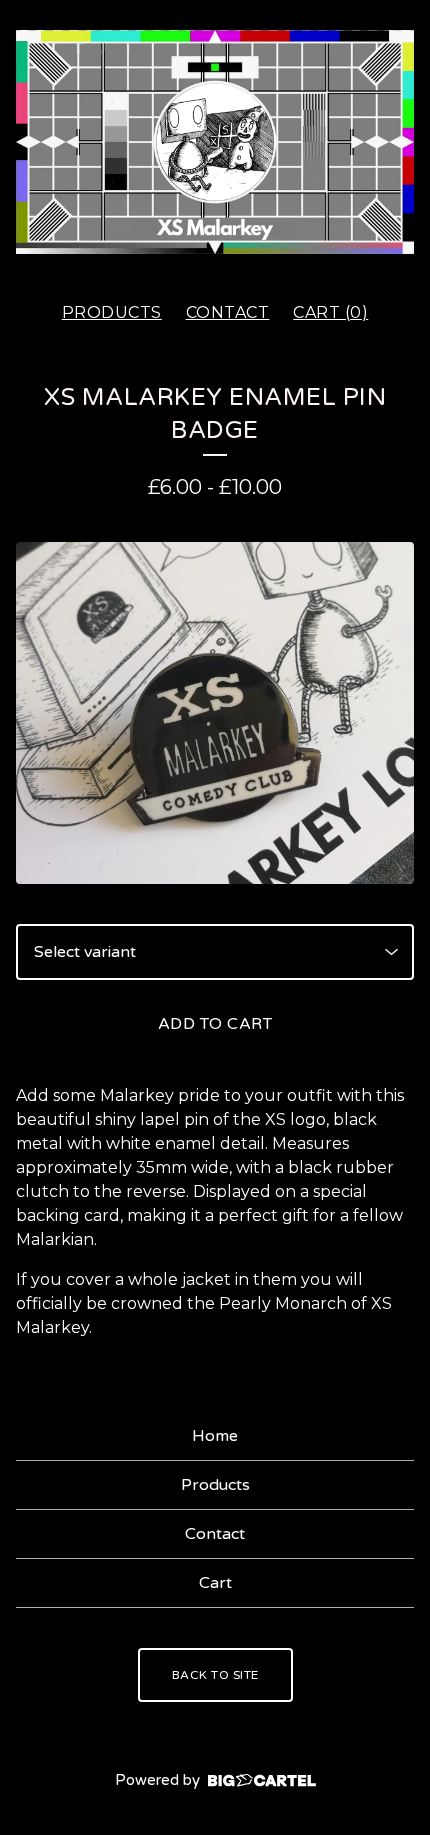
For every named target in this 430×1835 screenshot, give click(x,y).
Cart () (330, 312)
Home (215, 1436)
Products (112, 312)
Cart (215, 1583)
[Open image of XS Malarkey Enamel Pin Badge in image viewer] (215, 713)
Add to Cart (215, 1024)
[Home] (215, 142)
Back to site (215, 1675)
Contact (228, 312)
